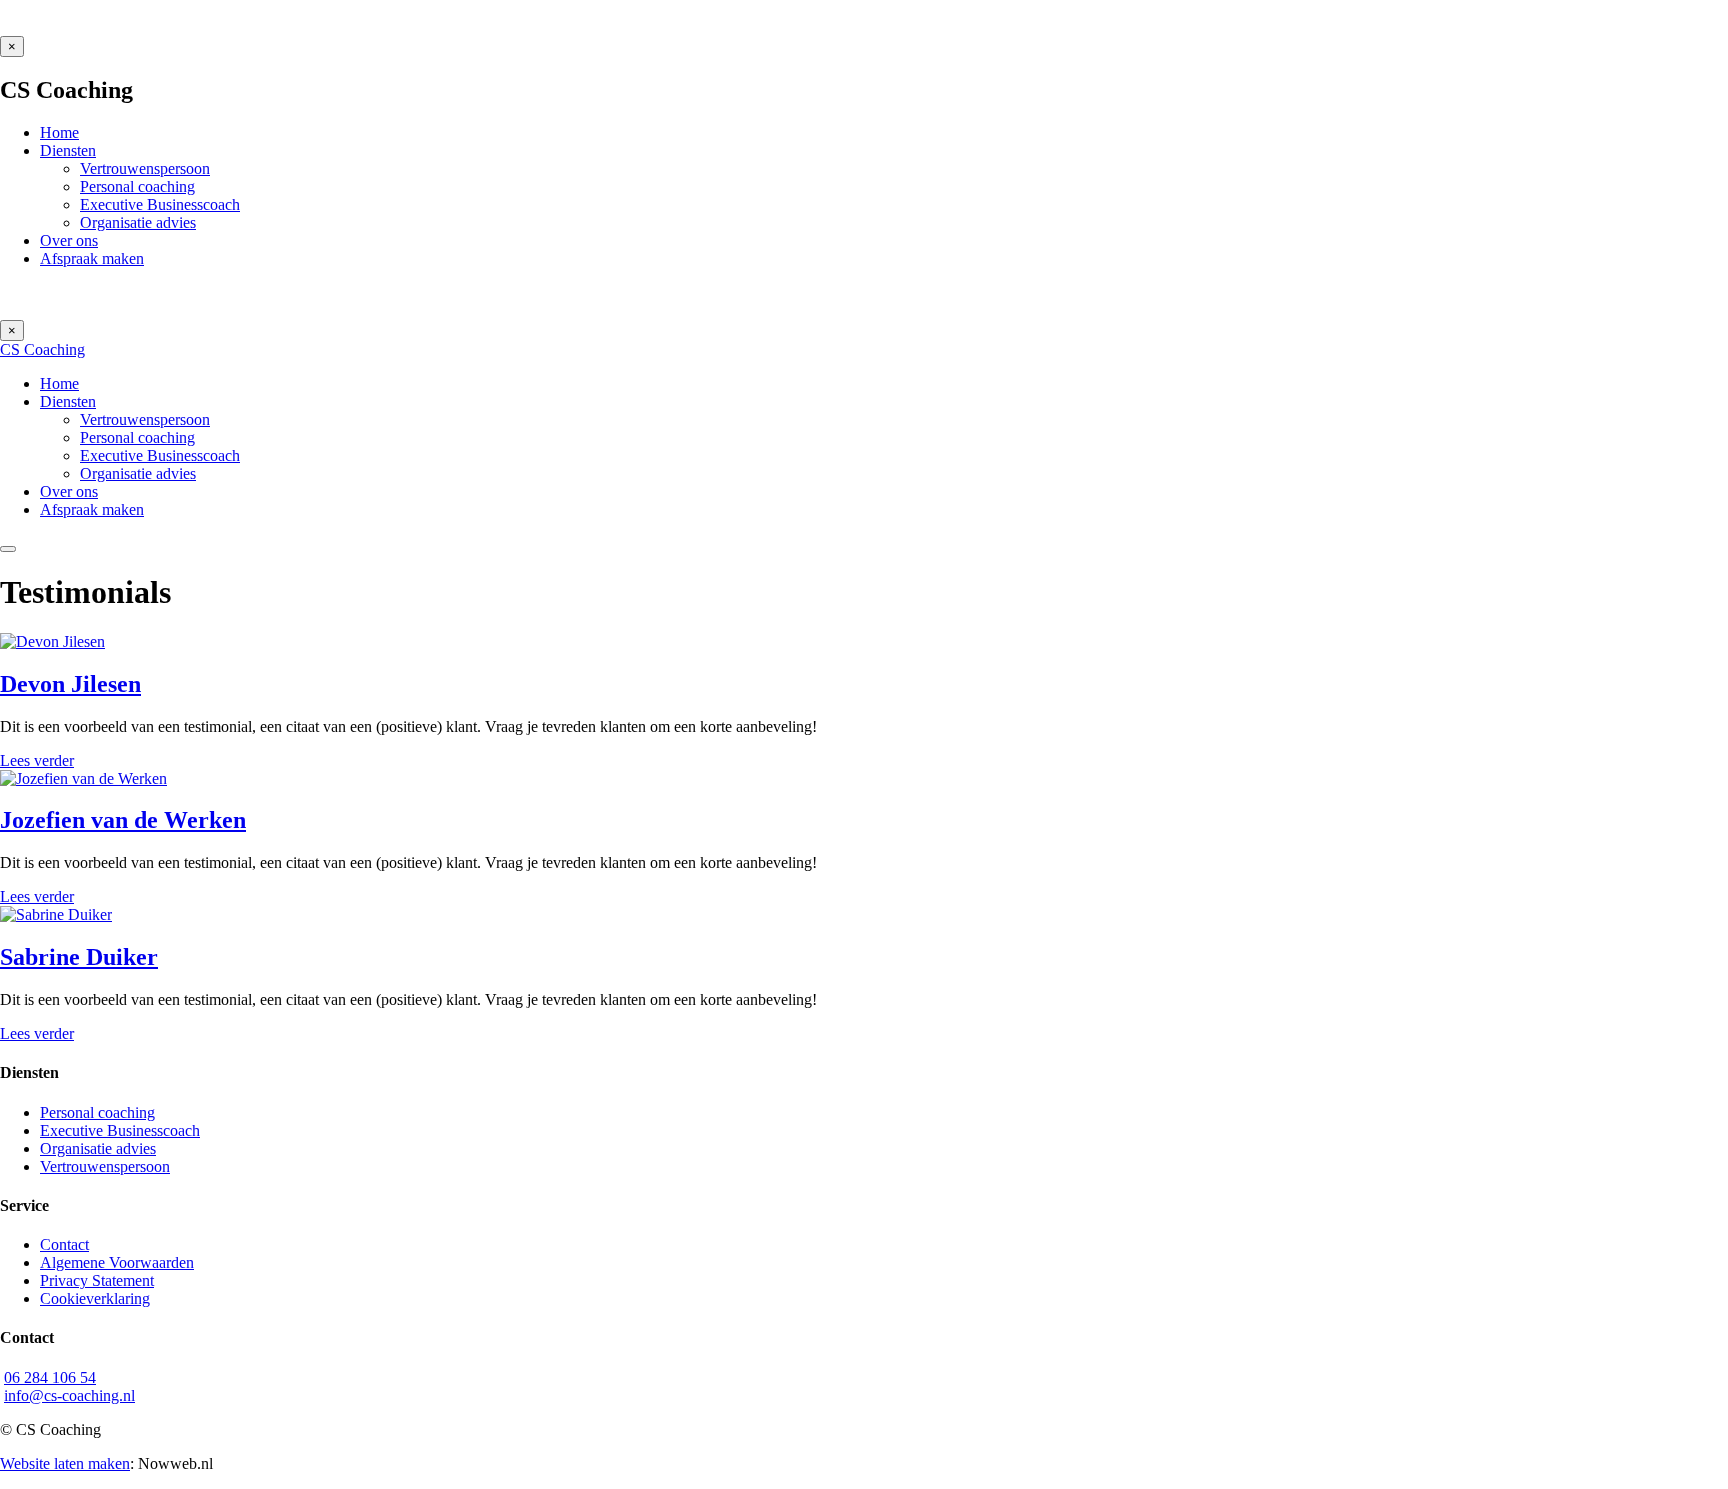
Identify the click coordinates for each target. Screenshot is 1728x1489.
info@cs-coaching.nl (69, 1395)
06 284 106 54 (50, 1377)
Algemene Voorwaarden (117, 1262)
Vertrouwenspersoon (105, 1166)
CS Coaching (42, 349)
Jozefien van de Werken (123, 820)
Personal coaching (97, 1112)
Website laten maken (65, 1463)
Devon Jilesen (70, 684)
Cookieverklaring (95, 1298)
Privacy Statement (97, 1280)
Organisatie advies (98, 1148)
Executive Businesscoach (120, 1130)
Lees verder (37, 760)
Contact (64, 1244)
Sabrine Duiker (79, 957)
